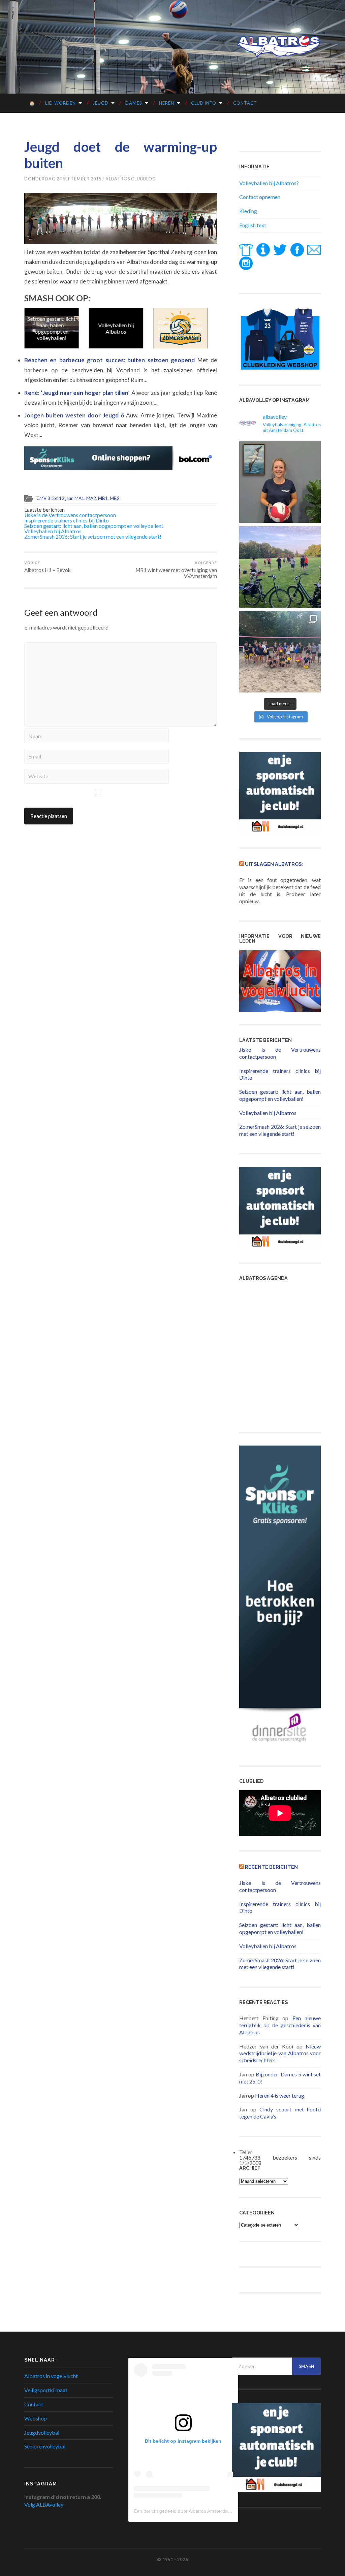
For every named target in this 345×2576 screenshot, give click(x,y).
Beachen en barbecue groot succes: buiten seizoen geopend (111, 360)
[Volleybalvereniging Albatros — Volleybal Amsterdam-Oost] (279, 46)
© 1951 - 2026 (172, 2560)
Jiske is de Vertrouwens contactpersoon (70, 515)
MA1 (79, 498)
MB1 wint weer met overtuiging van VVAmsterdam (176, 570)
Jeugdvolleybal (42, 2432)
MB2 (115, 498)
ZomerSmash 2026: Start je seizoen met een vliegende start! (180, 328)
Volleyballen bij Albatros (116, 328)
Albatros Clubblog (131, 179)
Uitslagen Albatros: (274, 864)
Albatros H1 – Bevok (48, 567)
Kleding (248, 211)
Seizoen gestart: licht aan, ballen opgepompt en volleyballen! (51, 328)
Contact (245, 103)
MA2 (91, 498)
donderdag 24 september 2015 (63, 179)
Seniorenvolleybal (45, 2446)
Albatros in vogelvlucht (51, 2376)
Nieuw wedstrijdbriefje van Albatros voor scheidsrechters (280, 2053)
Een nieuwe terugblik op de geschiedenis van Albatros (280, 2025)
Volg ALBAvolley (44, 2504)
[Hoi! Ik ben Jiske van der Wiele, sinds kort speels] (280, 482)
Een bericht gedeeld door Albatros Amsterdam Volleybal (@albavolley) (208, 2511)
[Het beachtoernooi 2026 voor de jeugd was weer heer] (280, 652)
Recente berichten (271, 1867)
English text (253, 225)
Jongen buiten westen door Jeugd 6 (75, 415)
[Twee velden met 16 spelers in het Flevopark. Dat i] (280, 567)
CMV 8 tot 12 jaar (54, 498)
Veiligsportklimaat (46, 2390)
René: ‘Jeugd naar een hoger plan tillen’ (78, 393)
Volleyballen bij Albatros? (269, 183)
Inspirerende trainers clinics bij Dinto (67, 520)
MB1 (103, 498)
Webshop (36, 2418)
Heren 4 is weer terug (280, 2095)
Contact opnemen (260, 197)
